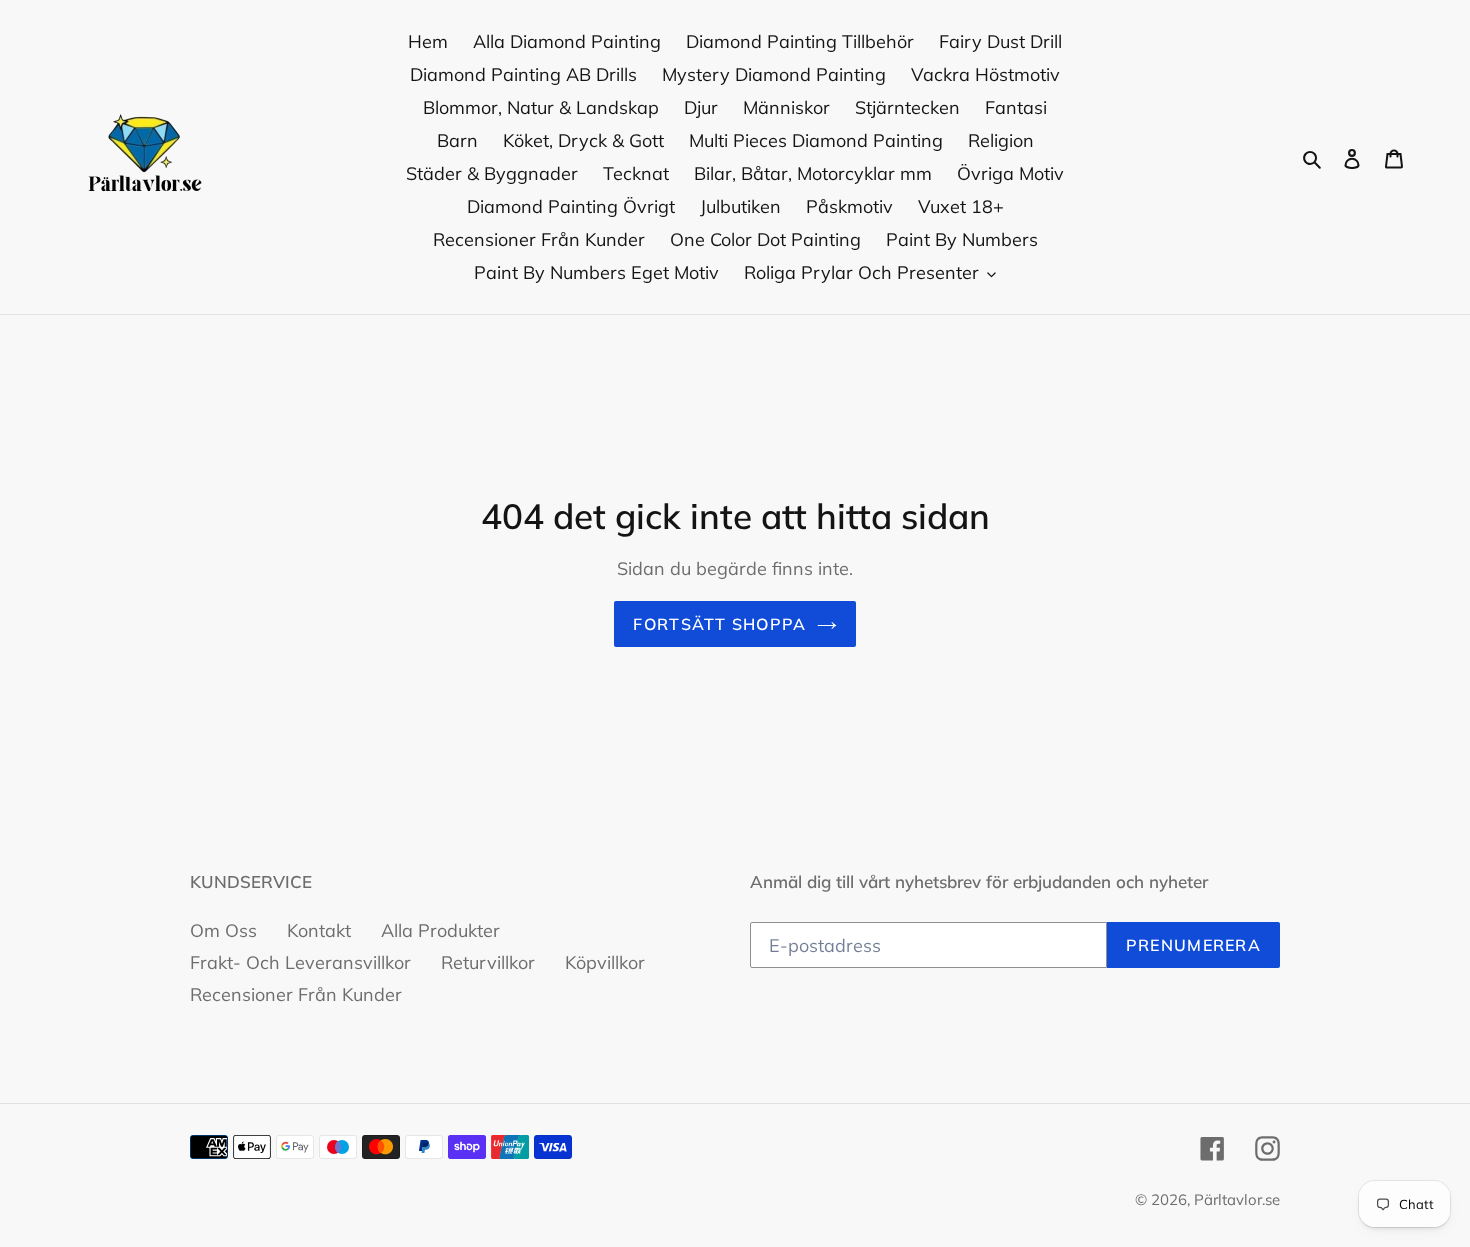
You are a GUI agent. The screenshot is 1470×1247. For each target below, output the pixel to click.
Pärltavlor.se (1237, 1199)
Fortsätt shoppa (719, 624)
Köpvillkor (605, 962)
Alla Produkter (440, 930)
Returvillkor (488, 962)
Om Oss (223, 930)
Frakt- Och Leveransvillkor (300, 962)
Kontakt (319, 930)
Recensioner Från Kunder (296, 994)
